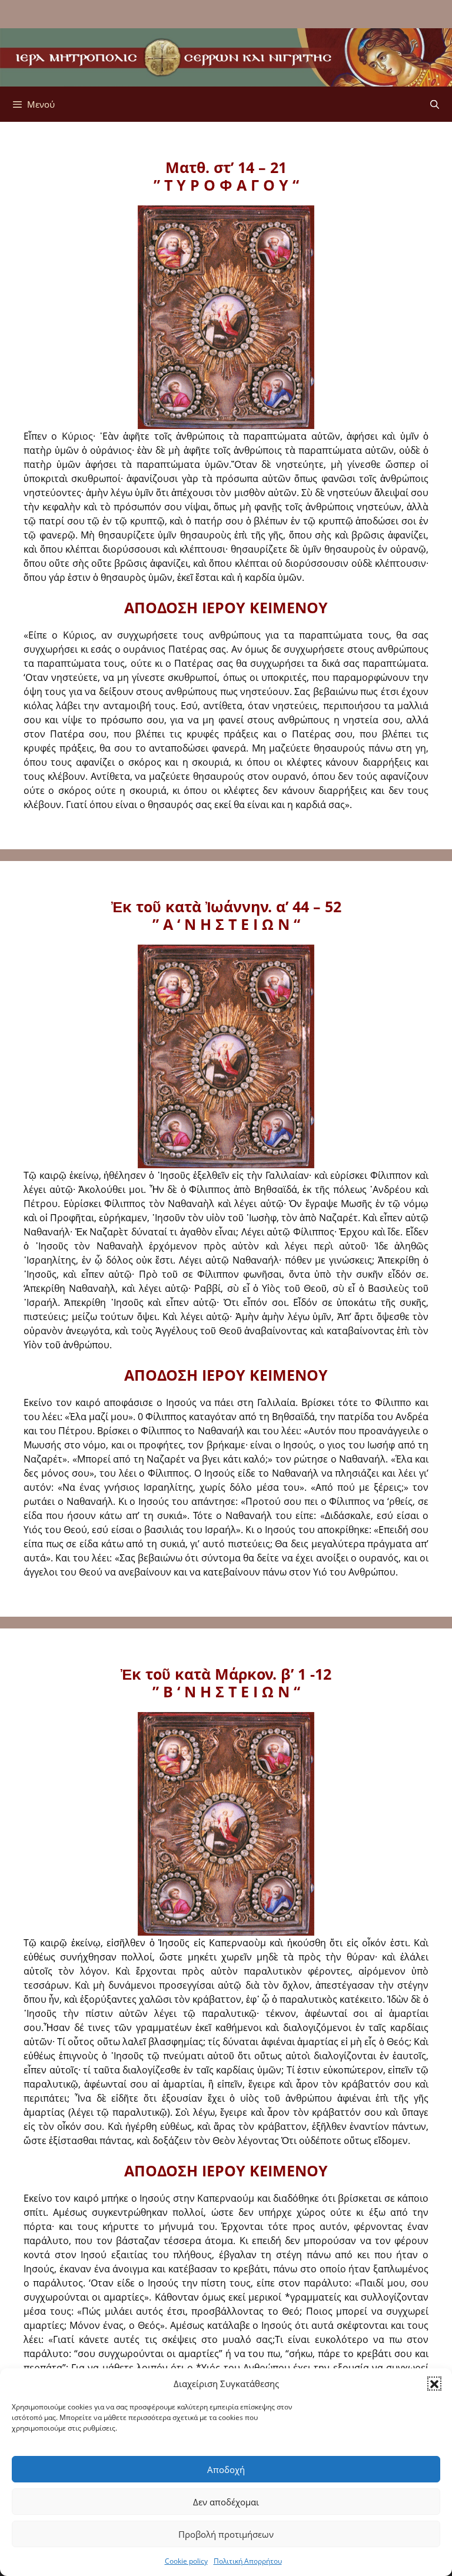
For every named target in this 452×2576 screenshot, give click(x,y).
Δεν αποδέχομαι (226, 2502)
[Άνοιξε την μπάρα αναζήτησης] (435, 104)
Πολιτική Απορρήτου (248, 2561)
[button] (434, 2384)
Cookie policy (186, 2561)
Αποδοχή (226, 2469)
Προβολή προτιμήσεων (226, 2534)
